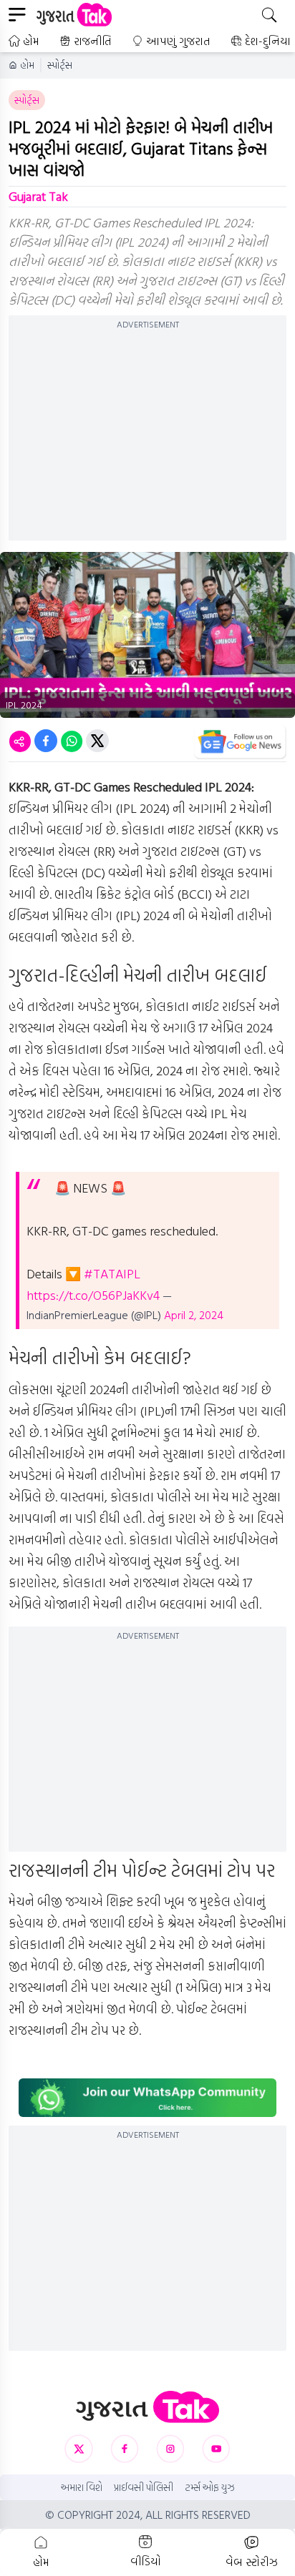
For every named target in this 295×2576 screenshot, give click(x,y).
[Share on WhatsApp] (72, 741)
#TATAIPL (112, 1274)
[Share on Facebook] (46, 741)
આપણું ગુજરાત (178, 41)
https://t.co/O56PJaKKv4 (93, 1295)
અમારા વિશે (82, 2487)
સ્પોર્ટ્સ (60, 65)
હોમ (31, 41)
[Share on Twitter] (97, 741)
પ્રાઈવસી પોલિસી (144, 2487)
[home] (147, 2407)
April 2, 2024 (194, 1315)
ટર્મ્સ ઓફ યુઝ (210, 2487)
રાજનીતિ (93, 41)
